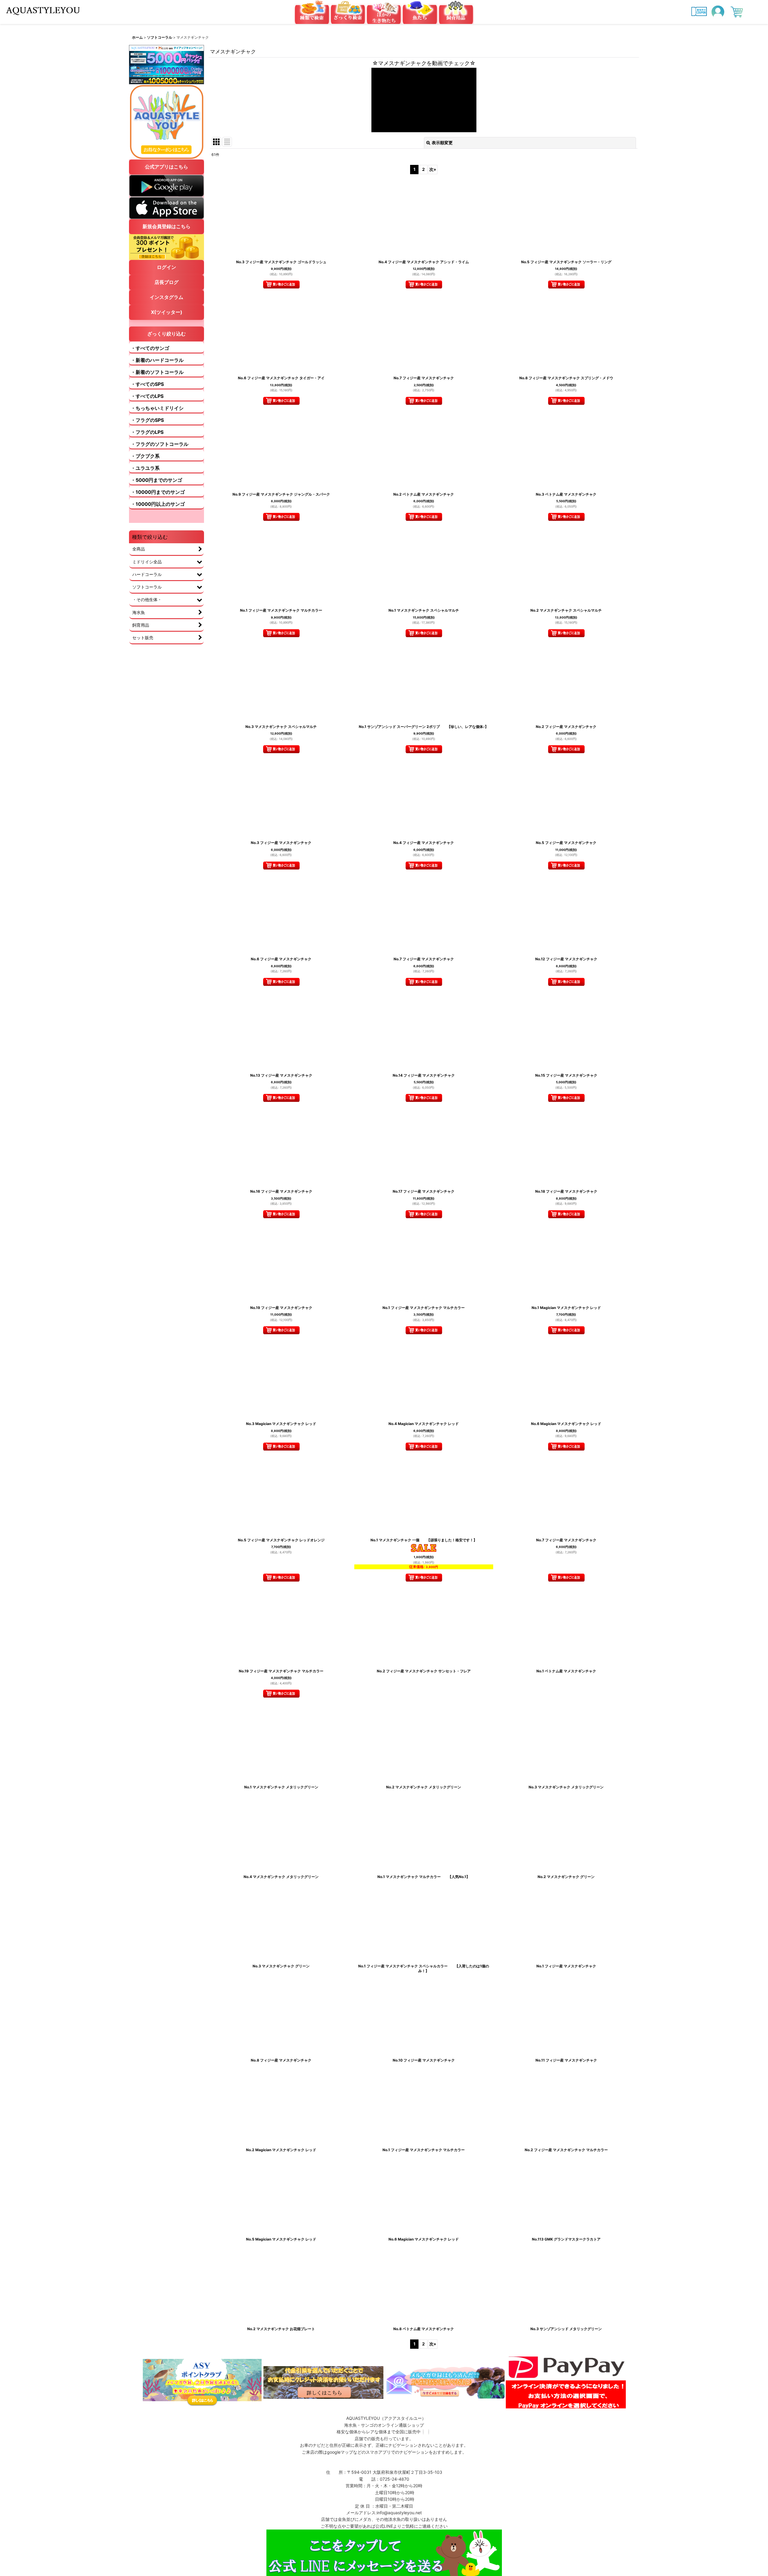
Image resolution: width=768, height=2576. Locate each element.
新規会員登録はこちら (166, 226)
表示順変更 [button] (442, 143)
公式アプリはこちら (166, 167)
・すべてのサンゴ (150, 348)
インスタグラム (166, 297)
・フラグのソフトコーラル (160, 444)
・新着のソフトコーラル (157, 372)
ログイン (166, 267)
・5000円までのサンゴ (156, 480)
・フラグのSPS (147, 420)
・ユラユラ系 (145, 468)
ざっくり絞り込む (166, 334)
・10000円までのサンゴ (158, 492)
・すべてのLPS (147, 396)
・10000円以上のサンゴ (158, 504)
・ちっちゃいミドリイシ (157, 408)
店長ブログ (166, 282)
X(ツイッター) (167, 312)
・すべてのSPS (147, 384)
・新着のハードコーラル (157, 360)
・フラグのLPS (147, 432)
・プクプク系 (145, 456)
